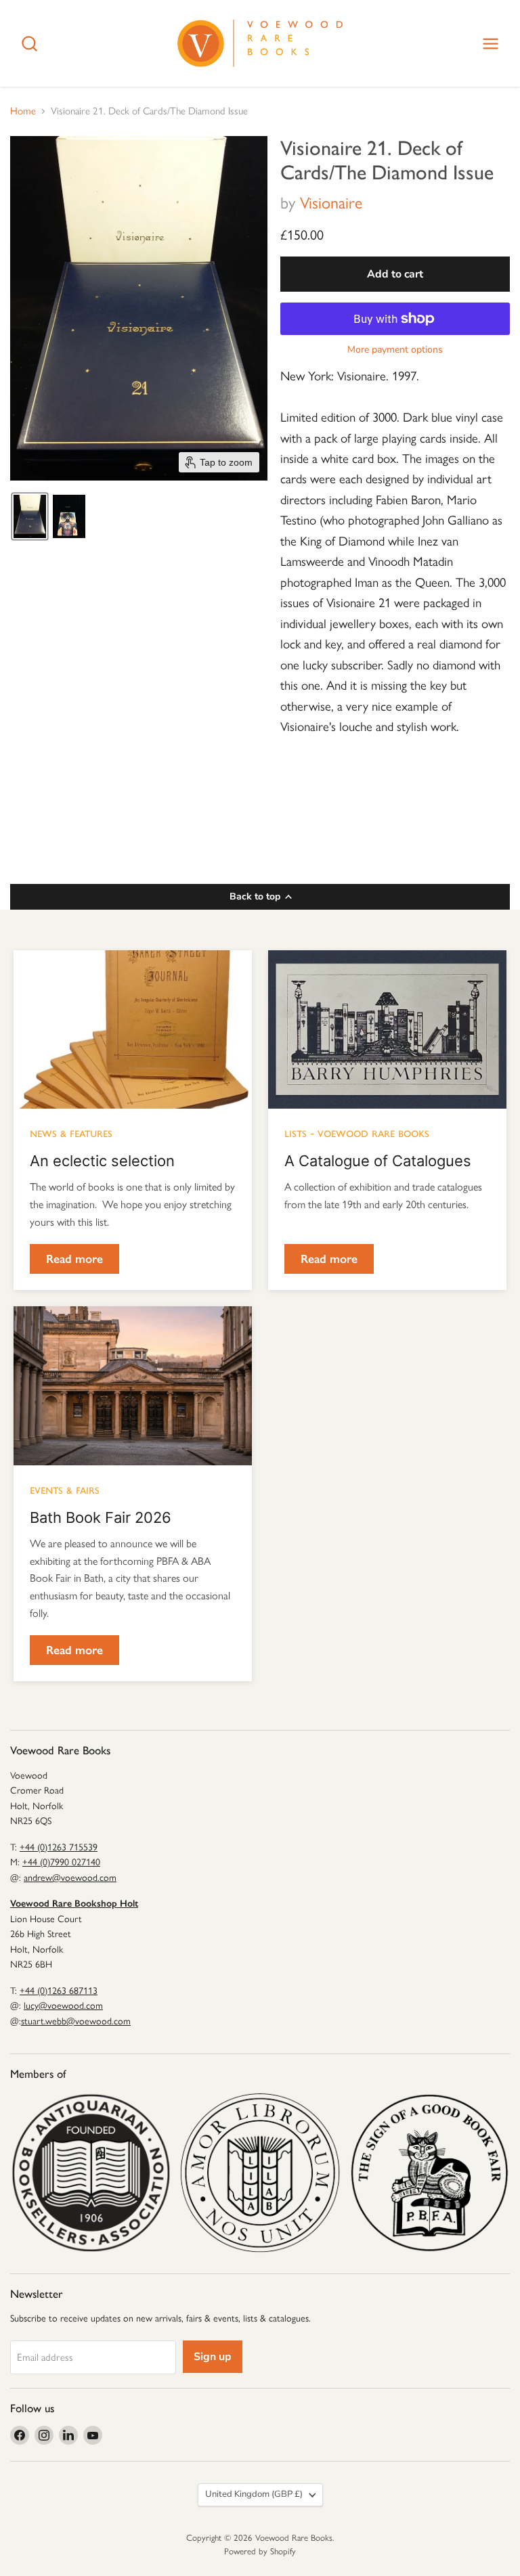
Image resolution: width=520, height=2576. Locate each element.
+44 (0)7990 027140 (61, 1862)
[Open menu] (491, 44)
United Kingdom (254, 2494)
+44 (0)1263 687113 (59, 1991)
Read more (74, 1259)
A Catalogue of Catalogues (378, 1161)
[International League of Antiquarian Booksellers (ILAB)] (260, 2173)
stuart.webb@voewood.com (76, 2021)
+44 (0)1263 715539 (59, 1847)
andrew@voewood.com (70, 1878)
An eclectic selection (102, 1161)
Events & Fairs (65, 1489)
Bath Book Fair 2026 (101, 1517)
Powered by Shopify (260, 2551)
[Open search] (29, 44)
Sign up (213, 2357)
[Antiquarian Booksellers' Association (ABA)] (91, 2173)
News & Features (71, 1132)
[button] (30, 516)
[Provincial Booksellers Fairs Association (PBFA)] (429, 2173)
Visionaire (331, 203)
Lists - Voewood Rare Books (357, 1132)
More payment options (395, 350)
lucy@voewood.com (63, 2006)
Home (23, 111)
